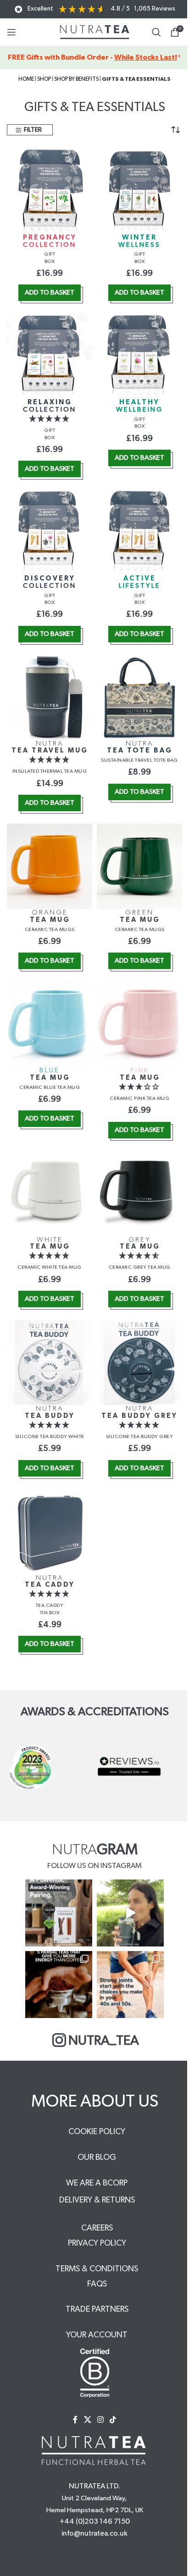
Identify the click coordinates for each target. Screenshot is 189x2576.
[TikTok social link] (113, 2420)
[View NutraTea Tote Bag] (139, 696)
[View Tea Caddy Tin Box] (50, 1530)
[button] (50, 293)
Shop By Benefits (76, 79)
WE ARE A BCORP (97, 2183)
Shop (44, 79)
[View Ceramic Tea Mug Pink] (139, 1022)
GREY (140, 1243)
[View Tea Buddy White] (50, 1360)
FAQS (97, 2284)
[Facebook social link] (75, 2420)
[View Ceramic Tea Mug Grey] (139, 1192)
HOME (26, 79)
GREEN (140, 916)
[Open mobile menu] (11, 32)
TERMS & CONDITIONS (97, 2269)
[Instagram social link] (100, 2420)
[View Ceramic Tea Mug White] (50, 1192)
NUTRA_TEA (104, 2041)
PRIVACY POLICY (97, 2243)
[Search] (156, 32)
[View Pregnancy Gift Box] (50, 190)
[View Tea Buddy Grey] (139, 1360)
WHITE (50, 1243)
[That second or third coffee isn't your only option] (59, 1985)
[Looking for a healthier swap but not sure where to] (130, 1913)
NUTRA (50, 747)
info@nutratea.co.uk (94, 2533)
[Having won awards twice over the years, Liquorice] (59, 1913)
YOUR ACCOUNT (97, 2335)
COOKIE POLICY (97, 2132)
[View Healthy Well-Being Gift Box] (139, 355)
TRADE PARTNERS (97, 2309)
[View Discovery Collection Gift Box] (50, 530)
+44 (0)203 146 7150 (95, 2521)
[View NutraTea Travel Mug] (50, 696)
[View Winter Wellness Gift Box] (139, 190)
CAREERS (97, 2228)
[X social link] (87, 2420)
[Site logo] (95, 32)
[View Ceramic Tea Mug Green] (139, 864)
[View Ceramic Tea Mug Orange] (50, 864)
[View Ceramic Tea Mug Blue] (50, 1022)
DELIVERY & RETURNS (97, 2200)
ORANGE (50, 916)
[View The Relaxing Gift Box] (50, 355)
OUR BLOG (97, 2158)
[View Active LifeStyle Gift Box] (139, 530)
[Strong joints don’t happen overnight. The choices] (130, 1985)
